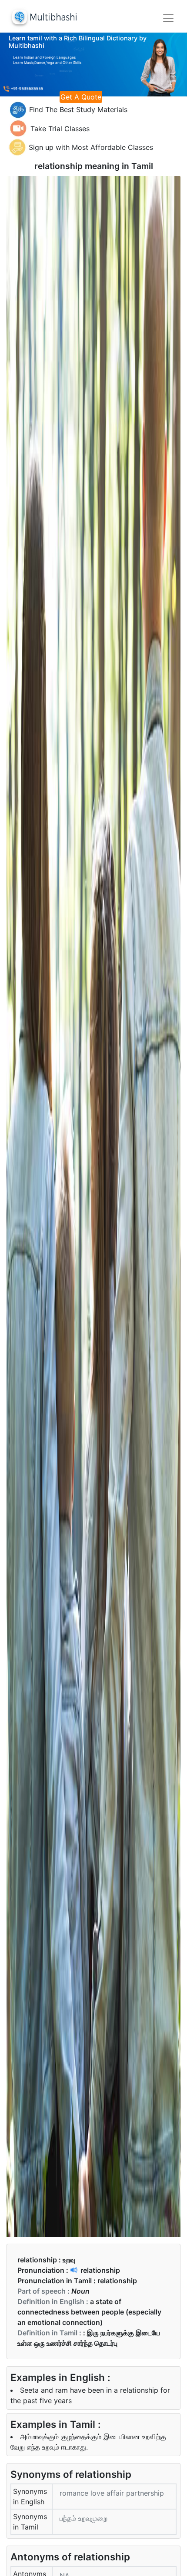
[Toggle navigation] (168, 18)
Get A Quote (81, 97)
